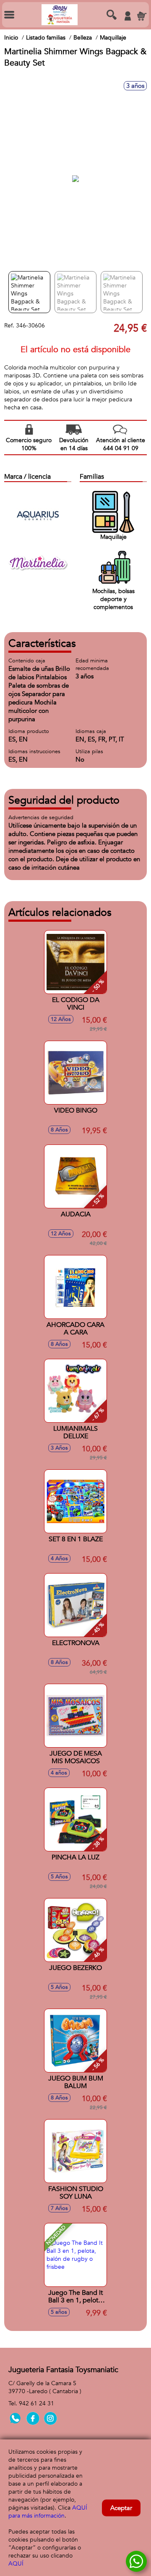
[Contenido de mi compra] (142, 16)
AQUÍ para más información (48, 2512)
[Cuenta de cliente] (128, 16)
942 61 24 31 (36, 2403)
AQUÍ (16, 2564)
